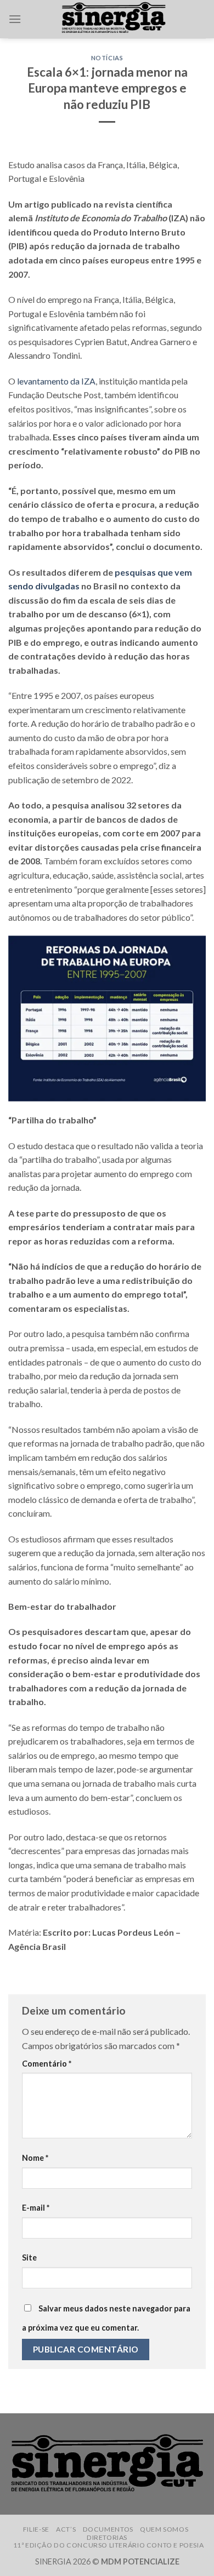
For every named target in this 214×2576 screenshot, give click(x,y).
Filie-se (36, 2529)
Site (29, 2257)
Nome (35, 2158)
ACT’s (66, 2529)
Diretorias (107, 2537)
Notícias (107, 58)
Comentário (47, 2064)
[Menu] (15, 19)
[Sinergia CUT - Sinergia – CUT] (114, 19)
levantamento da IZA (56, 381)
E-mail (36, 2208)
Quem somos (164, 2529)
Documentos (108, 2529)
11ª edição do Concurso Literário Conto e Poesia (109, 2545)
